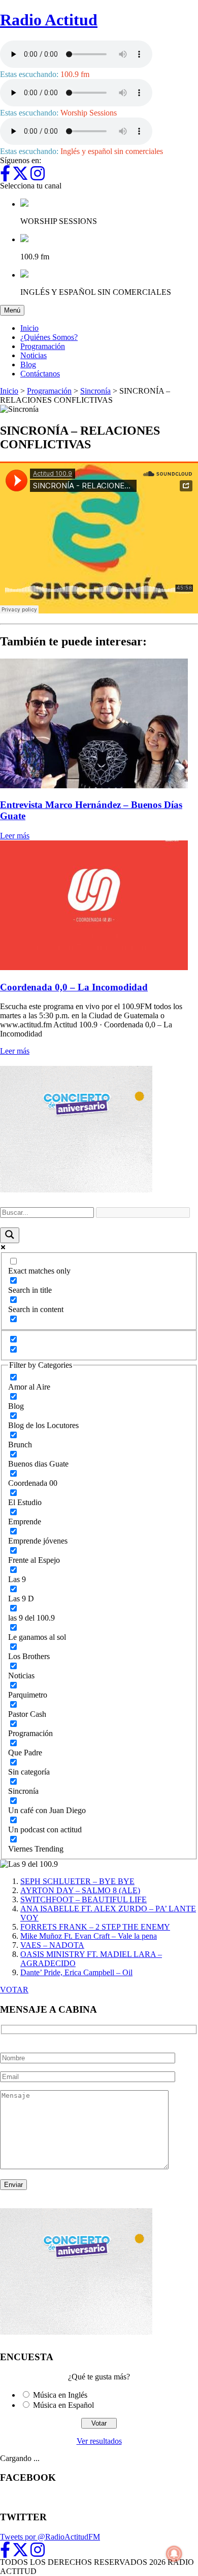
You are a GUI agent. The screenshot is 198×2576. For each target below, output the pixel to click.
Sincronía (95, 391)
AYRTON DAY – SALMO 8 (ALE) (80, 1890)
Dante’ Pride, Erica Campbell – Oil (76, 1972)
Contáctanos (40, 374)
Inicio (29, 328)
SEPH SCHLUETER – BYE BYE (77, 1881)
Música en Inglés (60, 2395)
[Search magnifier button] (10, 1235)
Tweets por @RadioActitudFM (50, 2537)
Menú (14, 310)
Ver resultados (99, 2441)
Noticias (34, 355)
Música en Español (63, 2405)
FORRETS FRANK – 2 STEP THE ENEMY (95, 1927)
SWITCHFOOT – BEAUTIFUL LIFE (84, 1899)
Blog (28, 364)
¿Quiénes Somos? (49, 337)
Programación (43, 346)
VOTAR (14, 1990)
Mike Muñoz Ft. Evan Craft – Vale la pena (89, 1936)
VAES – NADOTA (52, 1945)
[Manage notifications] (174, 2554)
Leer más (15, 836)
